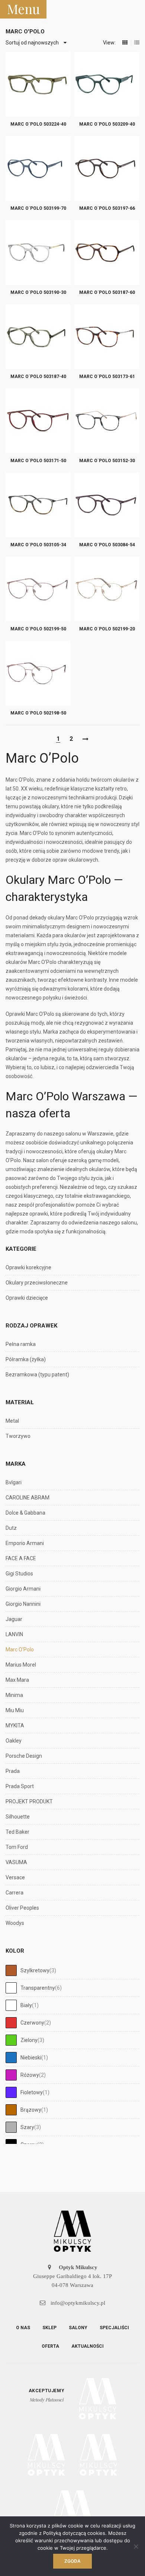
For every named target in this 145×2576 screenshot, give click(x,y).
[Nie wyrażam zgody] (136, 2546)
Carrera (14, 1893)
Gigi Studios (19, 1574)
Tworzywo (18, 1436)
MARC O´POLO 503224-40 (38, 124)
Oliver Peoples (22, 1908)
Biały (26, 2005)
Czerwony (32, 2023)
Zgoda (72, 2561)
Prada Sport (20, 1786)
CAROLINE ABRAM (28, 1498)
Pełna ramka (21, 1344)
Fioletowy (32, 2092)
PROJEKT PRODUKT (29, 1801)
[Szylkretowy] (11, 1970)
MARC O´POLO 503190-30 (38, 292)
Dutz (11, 1528)
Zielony (29, 2040)
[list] (137, 43)
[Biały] (11, 2005)
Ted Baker (17, 1832)
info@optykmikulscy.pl (77, 2303)
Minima (14, 1695)
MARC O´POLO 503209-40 (107, 124)
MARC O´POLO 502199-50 (38, 629)
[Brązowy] (11, 2110)
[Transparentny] (11, 1988)
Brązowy (31, 2110)
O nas (23, 2328)
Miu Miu (15, 1710)
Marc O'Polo (20, 1650)
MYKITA (15, 1725)
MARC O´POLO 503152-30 (107, 461)
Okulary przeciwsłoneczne (37, 1283)
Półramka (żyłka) (26, 1359)
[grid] (125, 43)
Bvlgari (14, 1482)
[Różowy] (11, 2075)
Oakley (14, 1741)
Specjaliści (114, 2328)
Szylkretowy (35, 1970)
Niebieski (31, 2058)
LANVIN (14, 1634)
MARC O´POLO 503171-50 (38, 461)
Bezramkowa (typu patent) (37, 1375)
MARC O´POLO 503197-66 (107, 208)
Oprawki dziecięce (27, 1298)
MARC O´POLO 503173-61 (107, 377)
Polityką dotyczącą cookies (74, 2533)
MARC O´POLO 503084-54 (107, 545)
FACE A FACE (21, 1558)
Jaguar (14, 1619)
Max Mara (17, 1680)
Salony (78, 2328)
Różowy (30, 2075)
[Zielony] (11, 2040)
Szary (27, 2127)
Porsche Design (24, 1756)
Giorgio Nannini (23, 1604)
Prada (13, 1771)
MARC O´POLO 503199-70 (38, 208)
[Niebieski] (11, 2058)
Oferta (50, 2346)
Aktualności (88, 2346)
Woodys (15, 1923)
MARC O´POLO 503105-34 (38, 545)
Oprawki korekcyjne (28, 1267)
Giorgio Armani (23, 1589)
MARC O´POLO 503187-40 (38, 377)
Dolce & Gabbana (25, 1513)
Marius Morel (21, 1665)
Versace (15, 1877)
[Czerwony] (11, 2023)
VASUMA (16, 1862)
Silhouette (18, 1817)
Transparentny (38, 1988)
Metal (12, 1421)
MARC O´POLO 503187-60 (107, 292)
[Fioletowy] (11, 2092)
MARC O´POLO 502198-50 (38, 713)
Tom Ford (17, 1847)
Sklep (49, 2328)
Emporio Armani (25, 1543)
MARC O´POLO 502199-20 (107, 629)
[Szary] (11, 2127)
